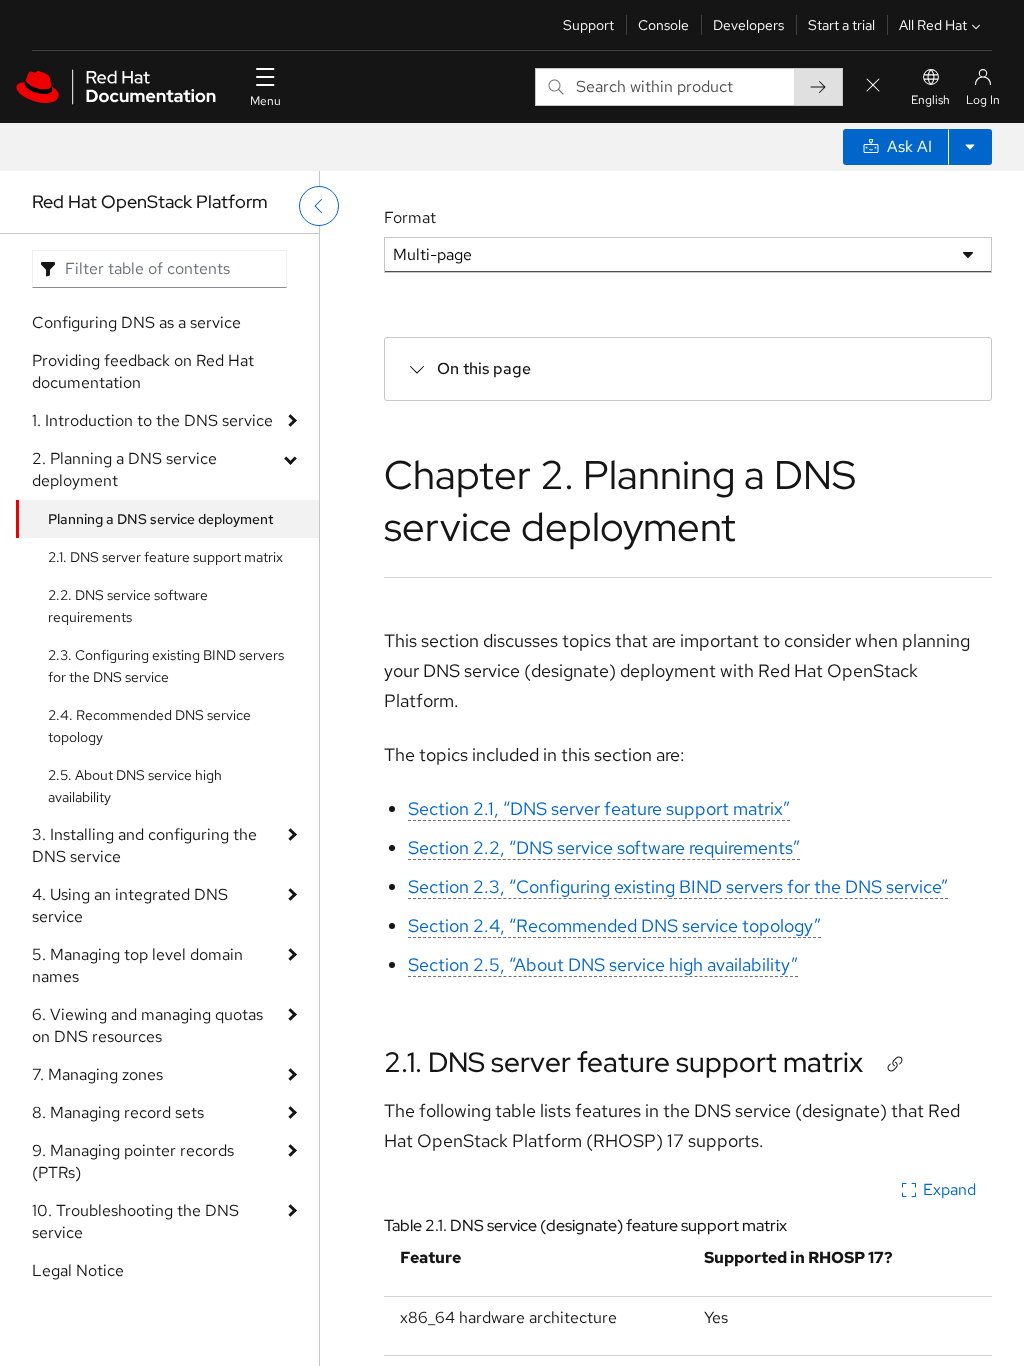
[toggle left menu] (319, 206)
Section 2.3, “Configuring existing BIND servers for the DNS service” (678, 886)
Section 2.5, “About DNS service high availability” (603, 964)
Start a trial (841, 25)
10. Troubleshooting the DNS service (135, 1221)
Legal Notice (78, 1270)
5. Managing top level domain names (137, 965)
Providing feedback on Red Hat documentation (143, 371)
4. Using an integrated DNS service (130, 905)
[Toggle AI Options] (970, 147)
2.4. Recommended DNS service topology (149, 726)
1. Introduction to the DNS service (152, 420)
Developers (748, 25)
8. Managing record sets (118, 1112)
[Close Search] (873, 86)
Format (410, 217)
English (930, 100)
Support (588, 25)
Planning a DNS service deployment (161, 519)
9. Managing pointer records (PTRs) (133, 1161)
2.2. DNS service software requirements (128, 606)
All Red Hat (933, 25)
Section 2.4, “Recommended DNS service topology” (614, 925)
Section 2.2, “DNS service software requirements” (604, 847)
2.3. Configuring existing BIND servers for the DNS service (166, 666)
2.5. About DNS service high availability (135, 786)
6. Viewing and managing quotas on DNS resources (147, 1025)
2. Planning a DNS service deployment (124, 469)
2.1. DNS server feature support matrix (165, 557)
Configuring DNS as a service (136, 322)
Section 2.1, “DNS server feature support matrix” (599, 808)
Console (663, 25)
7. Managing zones (97, 1074)
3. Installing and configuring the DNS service (144, 845)
